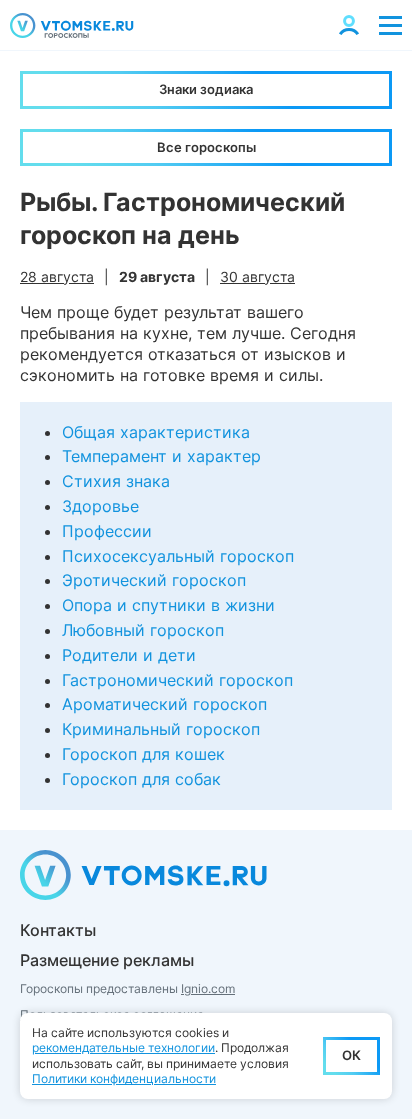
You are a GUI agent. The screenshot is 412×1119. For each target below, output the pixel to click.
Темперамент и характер (161, 456)
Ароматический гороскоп (164, 704)
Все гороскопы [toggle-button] (206, 147)
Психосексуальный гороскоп (178, 556)
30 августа (257, 276)
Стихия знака (116, 481)
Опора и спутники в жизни (168, 605)
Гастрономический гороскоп (177, 680)
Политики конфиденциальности (124, 1078)
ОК (351, 1055)
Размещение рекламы (107, 960)
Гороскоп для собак (141, 779)
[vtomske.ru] (72, 25)
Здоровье (100, 506)
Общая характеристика (156, 432)
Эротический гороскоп (154, 580)
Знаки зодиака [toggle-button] (206, 89)
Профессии (107, 531)
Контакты (58, 930)
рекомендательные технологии (123, 1047)
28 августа (57, 276)
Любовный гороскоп (143, 630)
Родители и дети (129, 655)
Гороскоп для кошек (143, 754)
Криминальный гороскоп (161, 729)
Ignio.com (208, 988)
